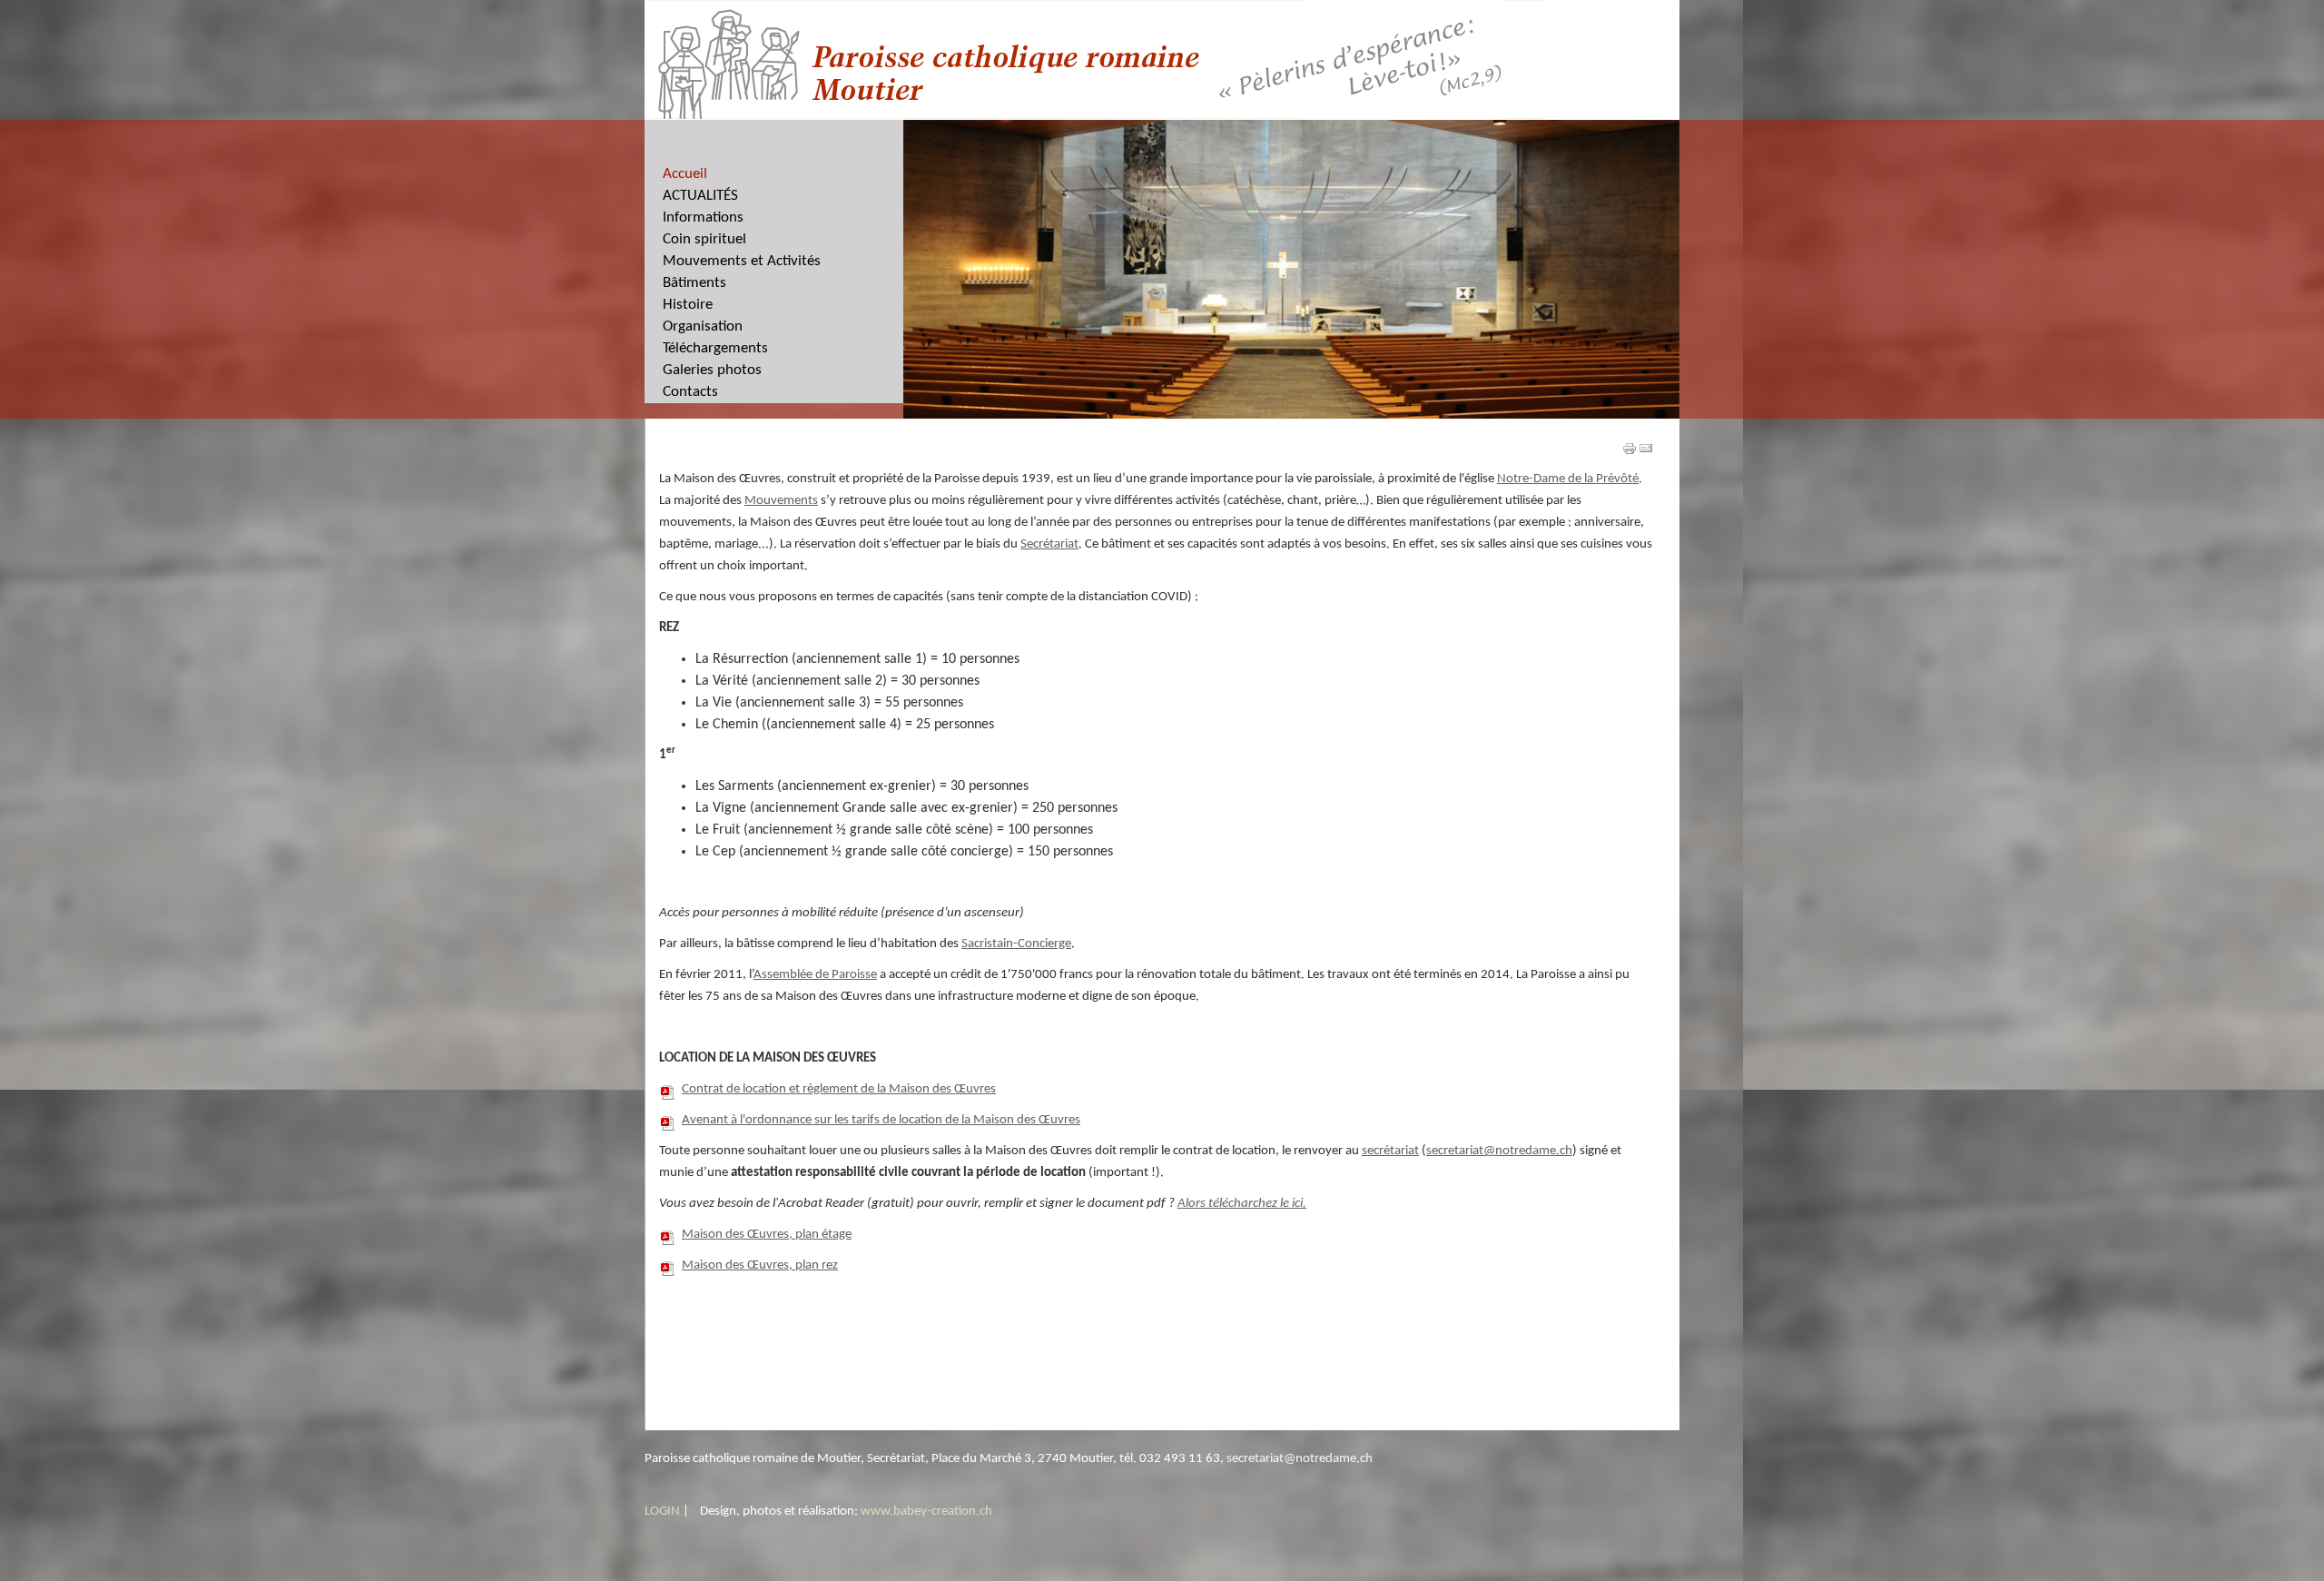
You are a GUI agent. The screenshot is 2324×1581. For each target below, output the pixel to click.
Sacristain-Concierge (1016, 944)
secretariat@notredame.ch (1499, 1151)
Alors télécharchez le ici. (1242, 1204)
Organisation (703, 326)
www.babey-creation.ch (926, 1512)
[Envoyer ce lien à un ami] (1646, 449)
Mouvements (781, 501)
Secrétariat (1049, 544)
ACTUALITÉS (700, 196)
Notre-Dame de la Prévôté (1568, 479)
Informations (703, 217)
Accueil (685, 174)
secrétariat (1390, 1151)
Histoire (688, 305)
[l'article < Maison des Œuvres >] (1630, 449)
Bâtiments (694, 283)
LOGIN (662, 1512)
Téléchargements (715, 348)
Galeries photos (712, 370)
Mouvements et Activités (742, 261)
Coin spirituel (704, 239)
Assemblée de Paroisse (815, 975)
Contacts (690, 392)
